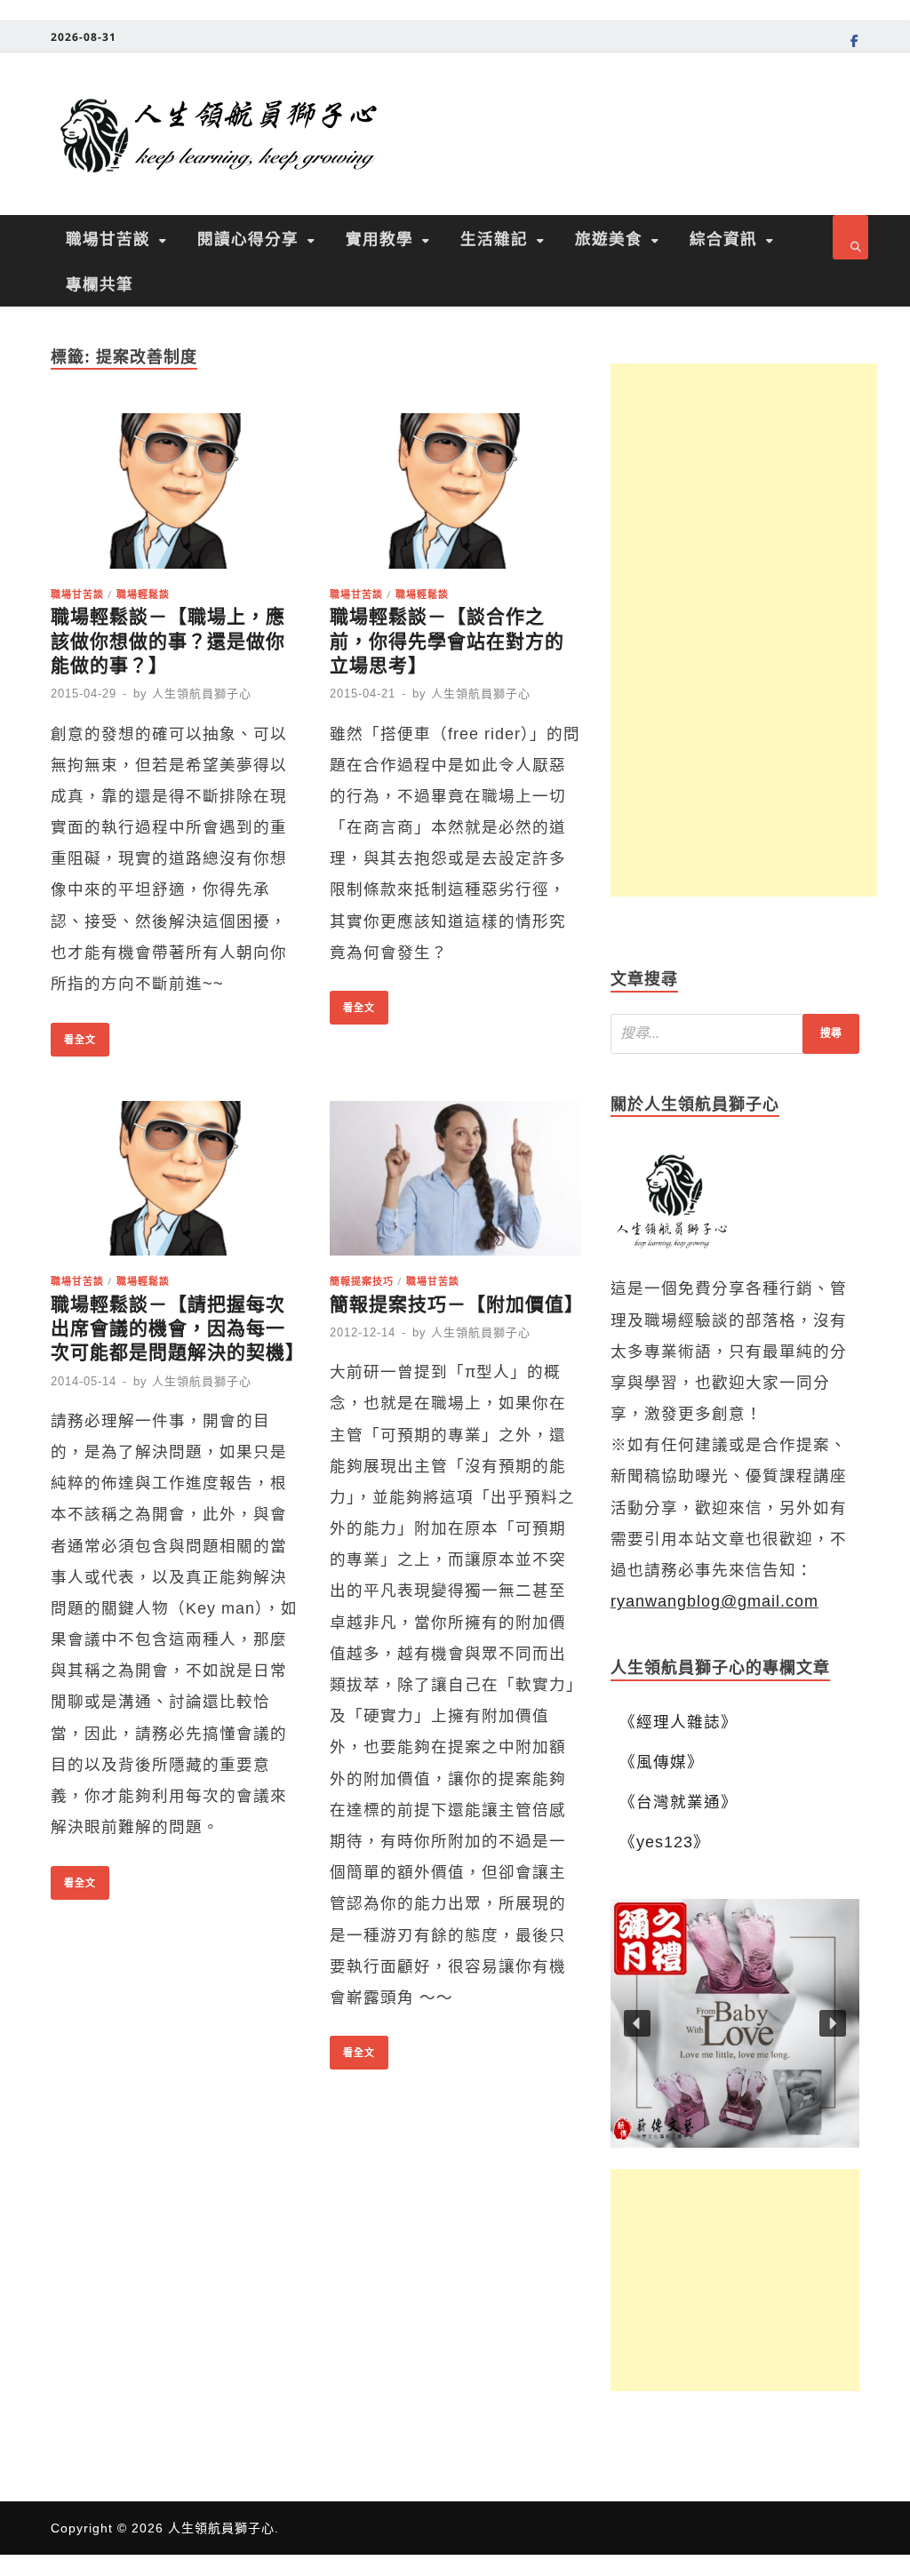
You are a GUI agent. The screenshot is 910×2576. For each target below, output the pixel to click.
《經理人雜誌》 (679, 1722)
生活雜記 (494, 238)
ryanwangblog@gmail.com (714, 1601)
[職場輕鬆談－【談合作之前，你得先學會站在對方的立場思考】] (455, 496)
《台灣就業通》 (679, 1802)
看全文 (73, 1034)
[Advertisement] (744, 630)
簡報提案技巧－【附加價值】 (457, 1304)
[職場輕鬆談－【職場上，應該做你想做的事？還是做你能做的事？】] (176, 496)
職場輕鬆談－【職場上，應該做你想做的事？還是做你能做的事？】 (168, 641)
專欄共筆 (100, 283)
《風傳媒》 (662, 1762)
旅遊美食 (609, 238)
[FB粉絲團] (855, 44)
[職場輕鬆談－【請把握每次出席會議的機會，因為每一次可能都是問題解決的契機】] (176, 1184)
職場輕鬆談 (143, 594)
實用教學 (379, 238)
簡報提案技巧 (362, 1281)
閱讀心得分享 (248, 238)
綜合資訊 (723, 238)
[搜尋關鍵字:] (735, 1034)
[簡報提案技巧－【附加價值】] (455, 1184)
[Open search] (850, 237)
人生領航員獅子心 (202, 694)
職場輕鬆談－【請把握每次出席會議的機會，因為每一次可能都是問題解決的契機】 (178, 1328)
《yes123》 (665, 1842)
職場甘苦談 (108, 238)
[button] (735, 2023)
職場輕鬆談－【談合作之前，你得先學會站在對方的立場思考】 (447, 641)
